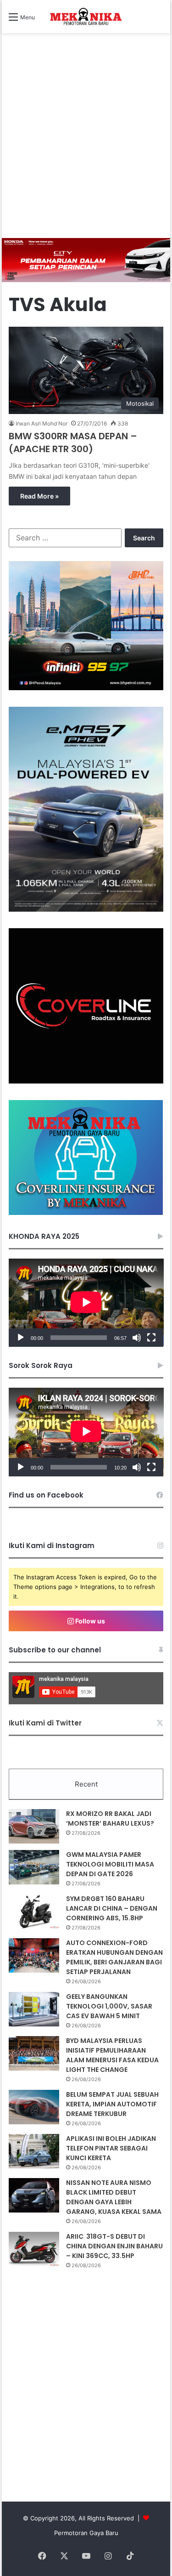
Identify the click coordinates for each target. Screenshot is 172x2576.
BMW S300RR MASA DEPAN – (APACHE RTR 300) (73, 443)
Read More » (39, 496)
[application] (86, 1303)
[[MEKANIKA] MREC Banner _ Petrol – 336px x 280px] (86, 688)
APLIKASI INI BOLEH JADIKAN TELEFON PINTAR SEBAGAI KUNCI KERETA (111, 2148)
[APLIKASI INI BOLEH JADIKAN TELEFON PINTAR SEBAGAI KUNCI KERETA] (34, 2151)
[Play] (21, 1338)
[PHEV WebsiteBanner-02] (86, 909)
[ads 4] (86, 1213)
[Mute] (137, 1338)
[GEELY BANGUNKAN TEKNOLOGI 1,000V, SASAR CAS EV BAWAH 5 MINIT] (34, 2009)
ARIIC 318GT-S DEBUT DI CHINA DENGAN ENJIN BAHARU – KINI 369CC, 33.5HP (114, 2246)
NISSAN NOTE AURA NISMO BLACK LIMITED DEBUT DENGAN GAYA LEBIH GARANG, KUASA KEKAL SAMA (114, 2197)
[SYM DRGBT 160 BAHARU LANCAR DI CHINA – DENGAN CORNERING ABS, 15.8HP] (34, 1911)
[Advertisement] (86, 147)
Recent (86, 1784)
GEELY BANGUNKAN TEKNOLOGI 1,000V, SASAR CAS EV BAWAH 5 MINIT (109, 2006)
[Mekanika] (86, 17)
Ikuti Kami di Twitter (45, 1723)
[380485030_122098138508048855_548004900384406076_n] (86, 1081)
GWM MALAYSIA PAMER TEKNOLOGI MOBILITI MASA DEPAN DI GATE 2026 (110, 1864)
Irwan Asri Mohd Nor (42, 423)
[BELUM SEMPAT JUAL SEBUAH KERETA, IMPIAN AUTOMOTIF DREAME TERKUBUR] (34, 2107)
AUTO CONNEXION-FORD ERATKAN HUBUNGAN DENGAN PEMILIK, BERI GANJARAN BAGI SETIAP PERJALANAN (114, 1957)
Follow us (89, 1621)
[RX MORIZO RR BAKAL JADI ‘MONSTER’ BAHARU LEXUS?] (34, 1826)
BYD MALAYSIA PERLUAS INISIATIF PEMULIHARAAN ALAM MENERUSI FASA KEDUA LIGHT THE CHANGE (112, 2055)
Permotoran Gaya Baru (86, 2533)
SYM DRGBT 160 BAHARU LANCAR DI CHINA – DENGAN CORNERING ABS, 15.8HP (112, 1908)
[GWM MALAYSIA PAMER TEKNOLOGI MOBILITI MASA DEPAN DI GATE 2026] (34, 1867)
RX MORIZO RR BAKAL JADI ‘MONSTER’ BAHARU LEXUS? (110, 1819)
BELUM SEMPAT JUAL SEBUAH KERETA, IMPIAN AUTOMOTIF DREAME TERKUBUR (112, 2104)
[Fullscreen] (151, 1338)
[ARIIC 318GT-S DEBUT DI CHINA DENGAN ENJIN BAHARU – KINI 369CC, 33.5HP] (34, 2249)
